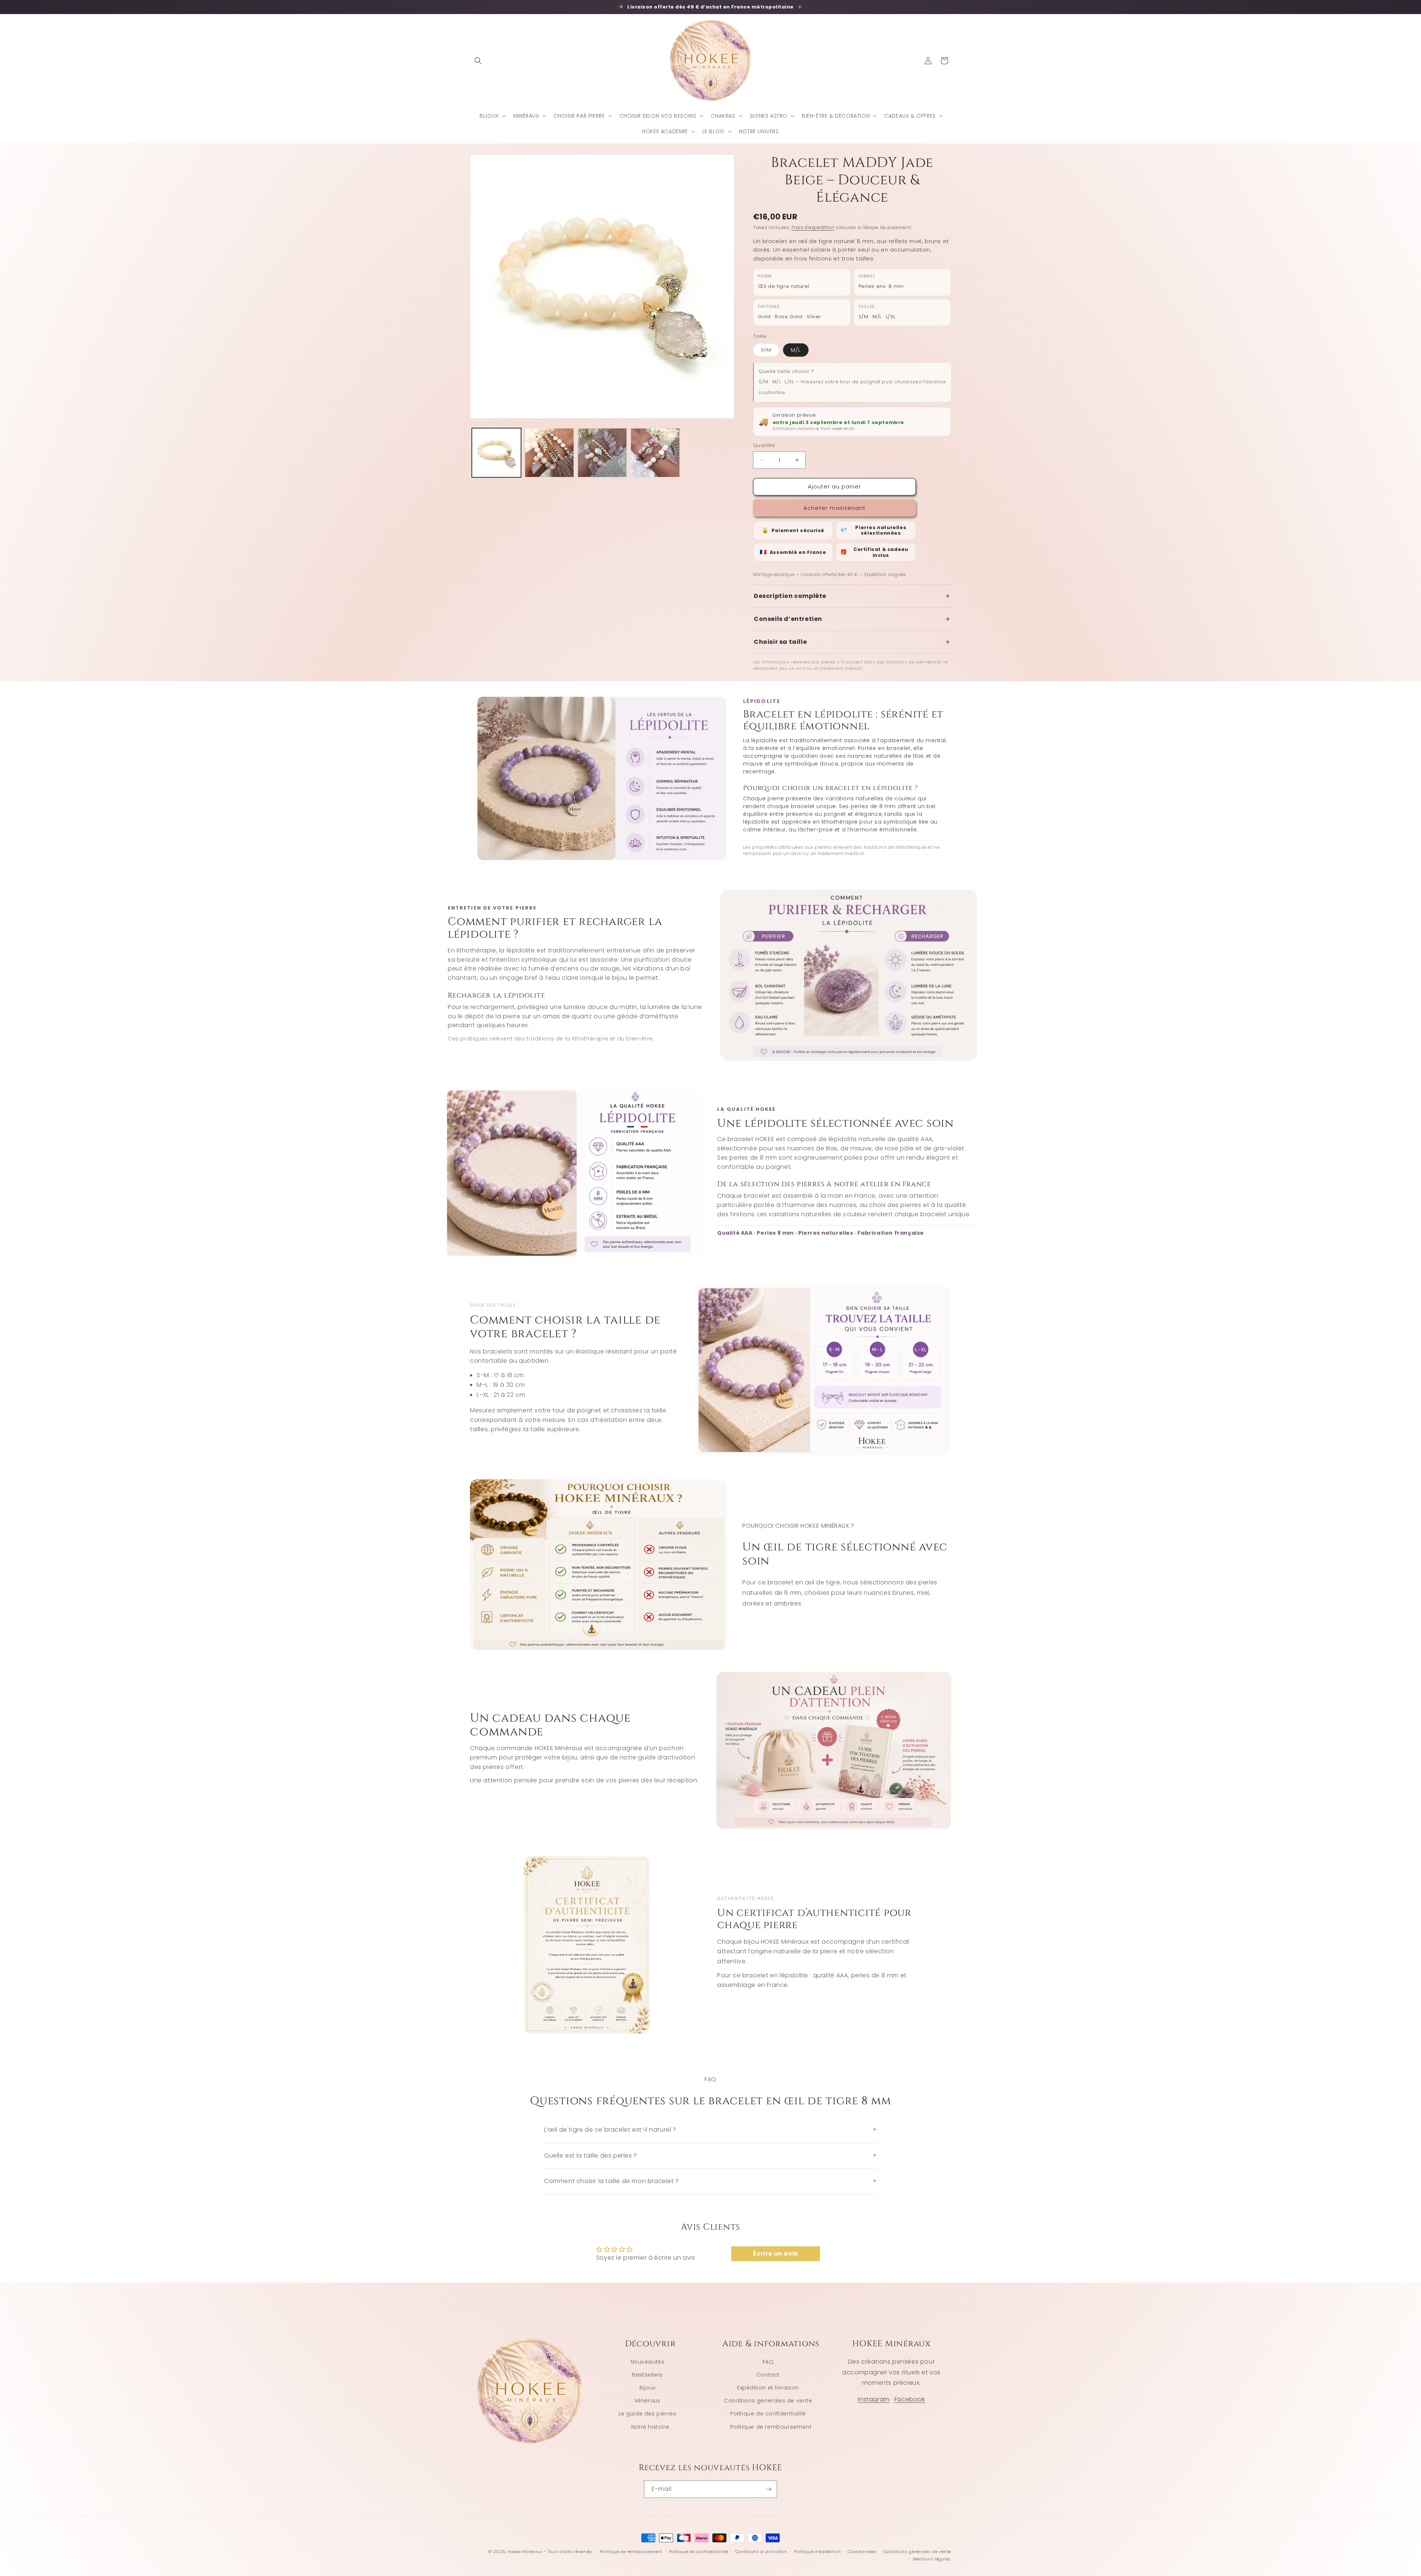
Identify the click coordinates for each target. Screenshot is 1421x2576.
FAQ (768, 2362)
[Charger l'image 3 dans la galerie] (602, 453)
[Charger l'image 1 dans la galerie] (496, 453)
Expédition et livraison (768, 2388)
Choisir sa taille (852, 642)
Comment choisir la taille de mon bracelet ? (710, 2181)
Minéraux (648, 2401)
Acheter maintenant (834, 508)
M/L (796, 350)
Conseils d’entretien (852, 619)
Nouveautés (648, 2362)
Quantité (764, 445)
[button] (478, 61)
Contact (768, 2375)
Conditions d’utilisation (761, 2552)
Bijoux (648, 2388)
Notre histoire (650, 2427)
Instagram (874, 2399)
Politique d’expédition (817, 2552)
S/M (770, 351)
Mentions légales (932, 2559)
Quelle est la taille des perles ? (710, 2155)
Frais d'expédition (813, 227)
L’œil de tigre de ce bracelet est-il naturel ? (710, 2130)
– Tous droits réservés (568, 2552)
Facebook (910, 2399)
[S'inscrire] (769, 2489)
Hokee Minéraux (525, 2552)
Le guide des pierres (648, 2414)
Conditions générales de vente (768, 2401)
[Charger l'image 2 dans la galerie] (549, 453)
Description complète (852, 596)
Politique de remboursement (771, 2427)
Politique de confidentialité (768, 2414)
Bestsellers (647, 2375)
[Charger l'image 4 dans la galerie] (655, 453)
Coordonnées (862, 2552)
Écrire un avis (775, 2254)
